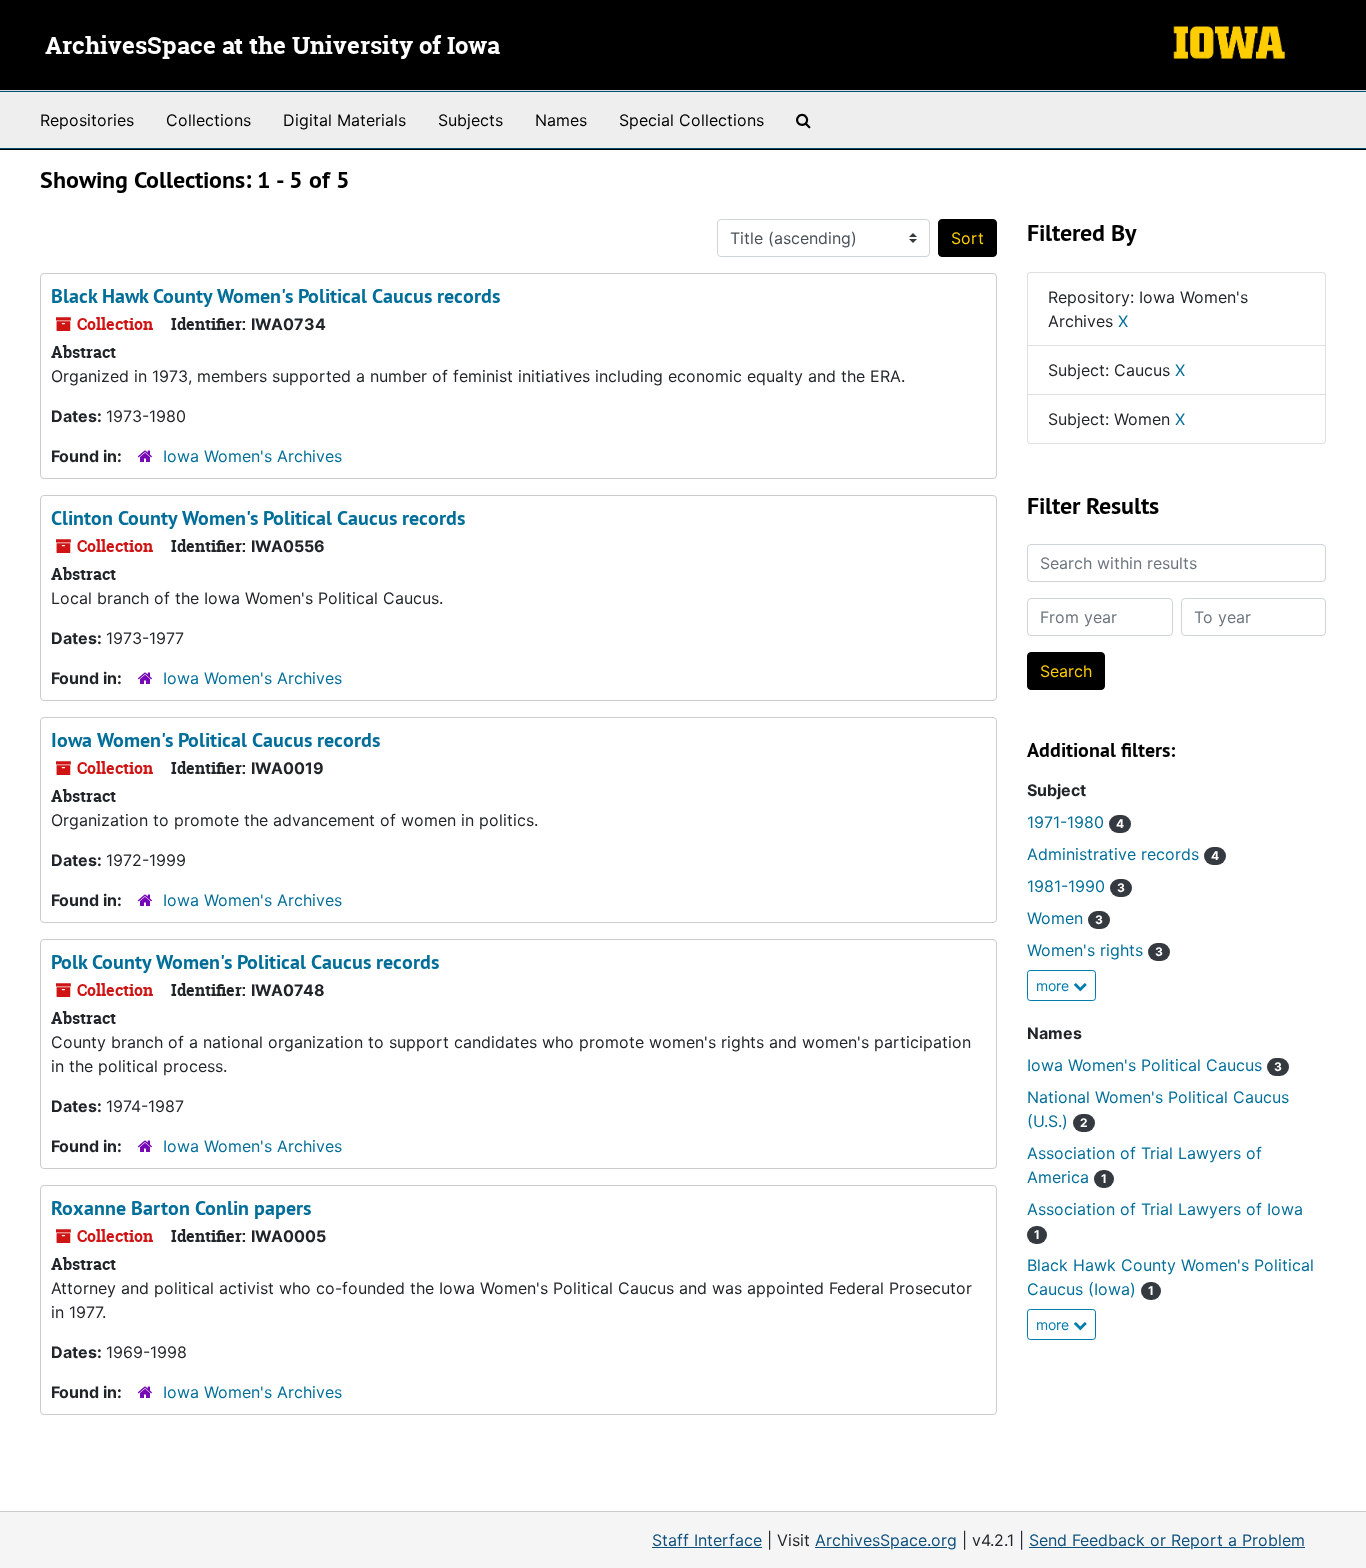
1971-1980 (1075, 822)
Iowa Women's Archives (252, 456)
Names (561, 120)
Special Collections (691, 120)
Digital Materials (344, 120)
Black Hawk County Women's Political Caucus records (275, 296)
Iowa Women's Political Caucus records (215, 740)
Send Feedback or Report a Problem (1167, 1540)
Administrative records (1123, 854)
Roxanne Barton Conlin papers (181, 1208)
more (1054, 985)
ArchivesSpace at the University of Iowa (272, 47)
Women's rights (1095, 950)
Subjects (470, 120)
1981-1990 (1076, 886)
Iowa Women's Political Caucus (1154, 1065)
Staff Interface (707, 1540)
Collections (208, 120)
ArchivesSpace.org (886, 1540)
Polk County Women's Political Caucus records (245, 962)
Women (1065, 918)
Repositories (87, 120)
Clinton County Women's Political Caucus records (258, 518)
